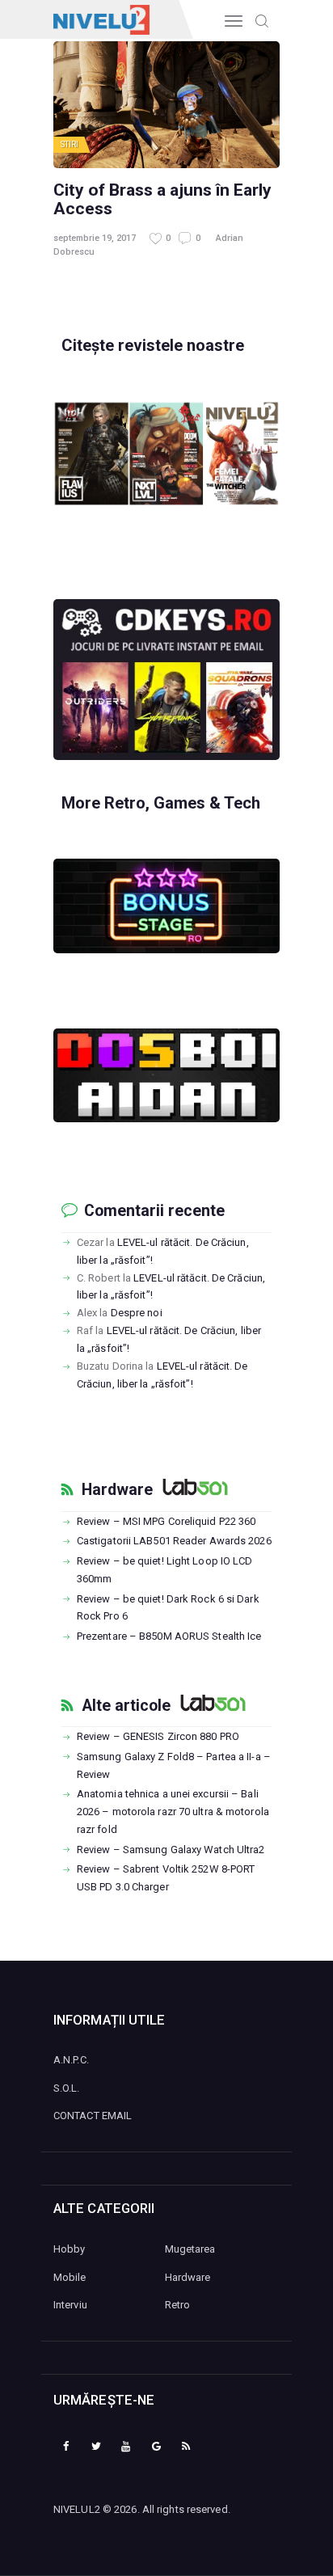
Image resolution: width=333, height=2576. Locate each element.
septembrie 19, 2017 (95, 238)
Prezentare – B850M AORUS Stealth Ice (169, 1636)
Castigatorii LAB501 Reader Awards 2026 (174, 1541)
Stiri (70, 144)
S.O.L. (67, 2088)
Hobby (70, 2249)
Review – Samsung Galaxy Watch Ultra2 (171, 1850)
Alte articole (126, 1706)
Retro (178, 2305)
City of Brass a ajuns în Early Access (162, 199)
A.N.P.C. (71, 2060)
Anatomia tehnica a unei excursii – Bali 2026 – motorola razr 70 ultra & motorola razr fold (173, 1812)
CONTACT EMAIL (93, 2116)
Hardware (117, 1490)
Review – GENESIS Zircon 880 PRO (158, 1736)
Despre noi (137, 1313)
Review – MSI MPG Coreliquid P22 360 (166, 1521)
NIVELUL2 (77, 2509)
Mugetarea (190, 2249)
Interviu (70, 2305)
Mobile (70, 2277)
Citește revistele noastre (153, 345)
